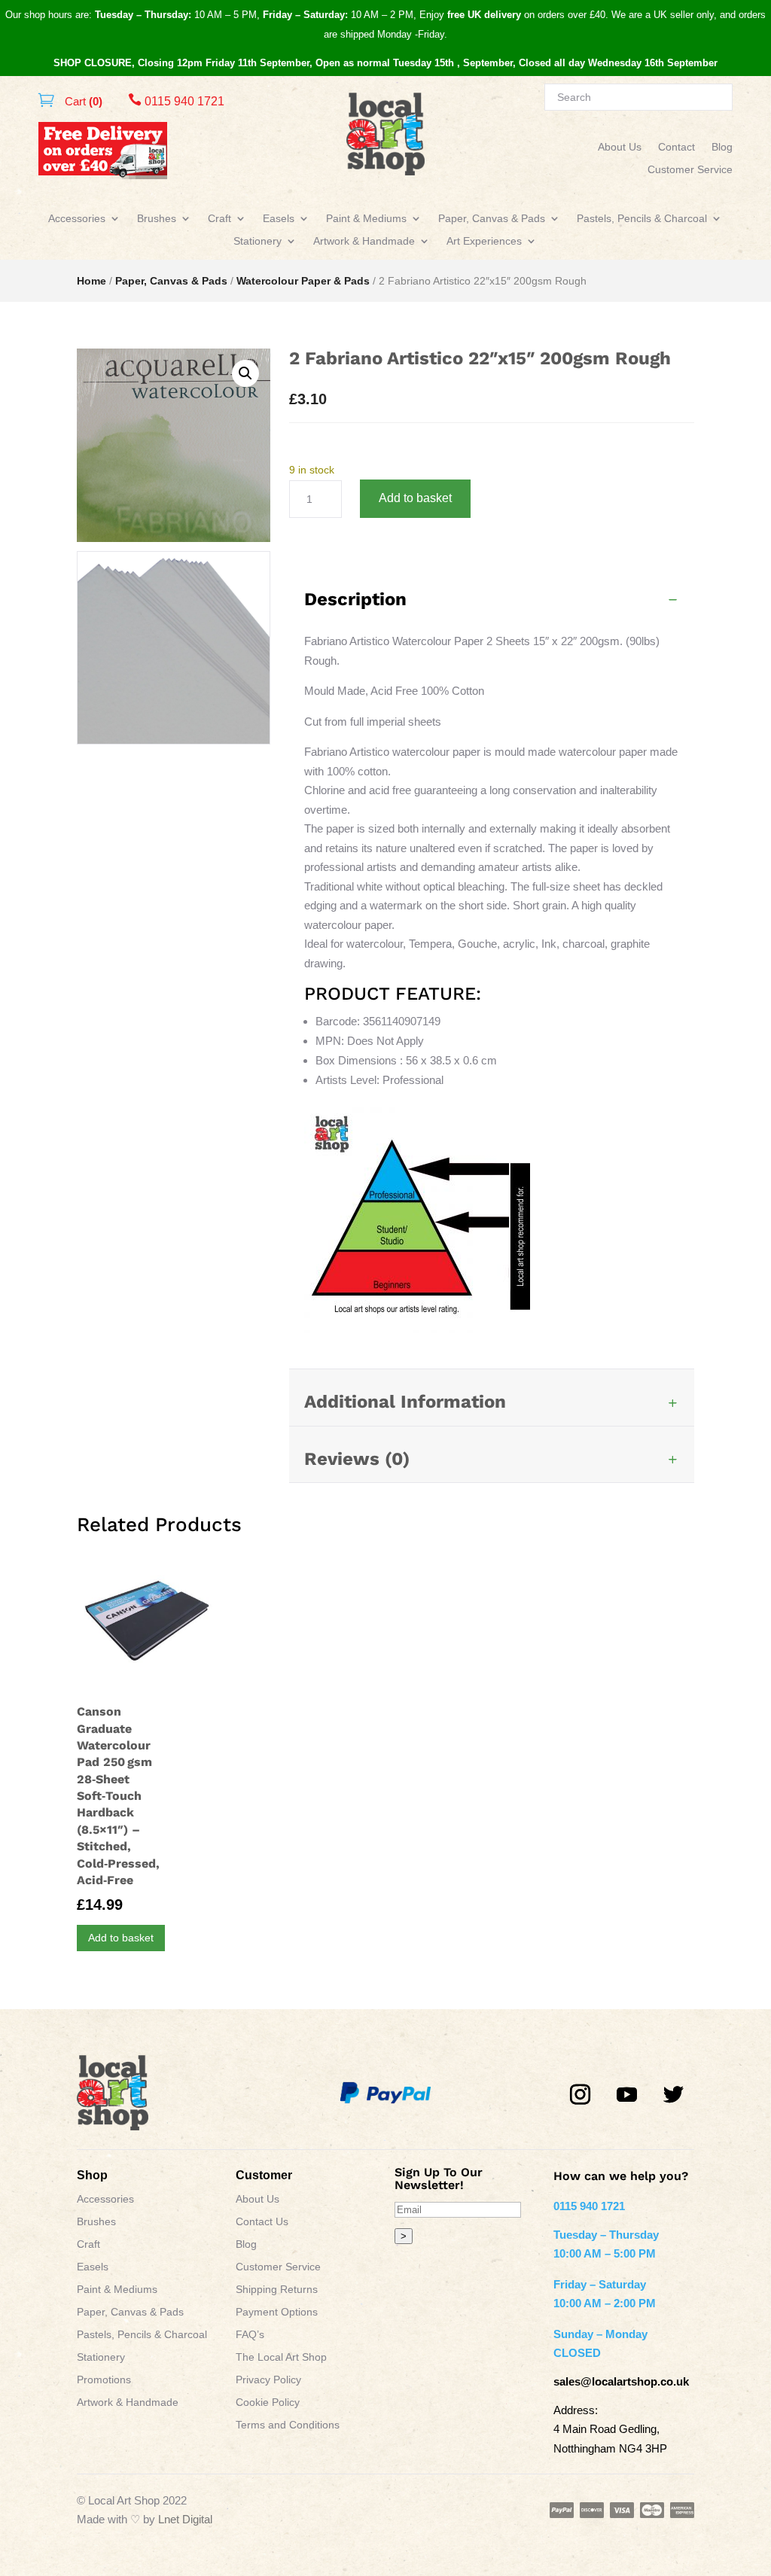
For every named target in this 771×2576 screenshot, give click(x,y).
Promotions (104, 2380)
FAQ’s (250, 2335)
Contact (677, 147)
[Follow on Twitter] (674, 2095)
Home (91, 281)
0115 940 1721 (176, 101)
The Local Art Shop (281, 2357)
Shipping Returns (277, 2290)
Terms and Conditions (288, 2425)
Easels (279, 219)
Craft (219, 219)
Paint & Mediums (366, 219)
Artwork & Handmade (364, 241)
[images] (174, 740)
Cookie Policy (268, 2402)
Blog (722, 147)
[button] (245, 373)
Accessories (77, 219)
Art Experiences (484, 241)
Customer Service (690, 170)
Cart (82, 101)
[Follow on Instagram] (581, 2095)
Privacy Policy (268, 2380)
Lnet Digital (185, 2519)
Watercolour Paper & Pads (303, 281)
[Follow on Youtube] (627, 2095)
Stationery (258, 241)
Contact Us (262, 2222)
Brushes (157, 219)
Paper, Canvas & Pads (492, 219)
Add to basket (415, 498)
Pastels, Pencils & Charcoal (642, 219)
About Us (620, 147)
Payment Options (277, 2312)
